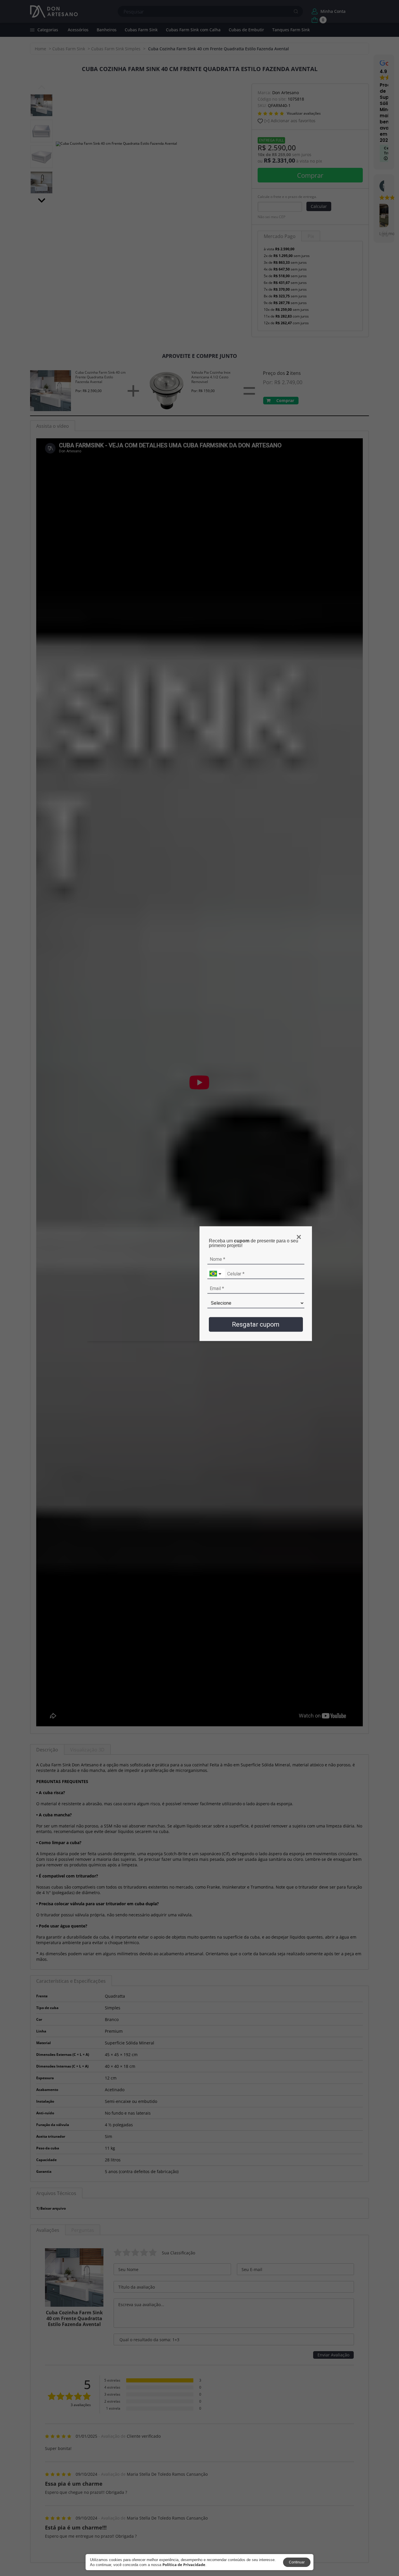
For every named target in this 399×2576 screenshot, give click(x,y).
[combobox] (216, 1274)
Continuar (297, 2562)
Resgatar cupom (256, 1324)
